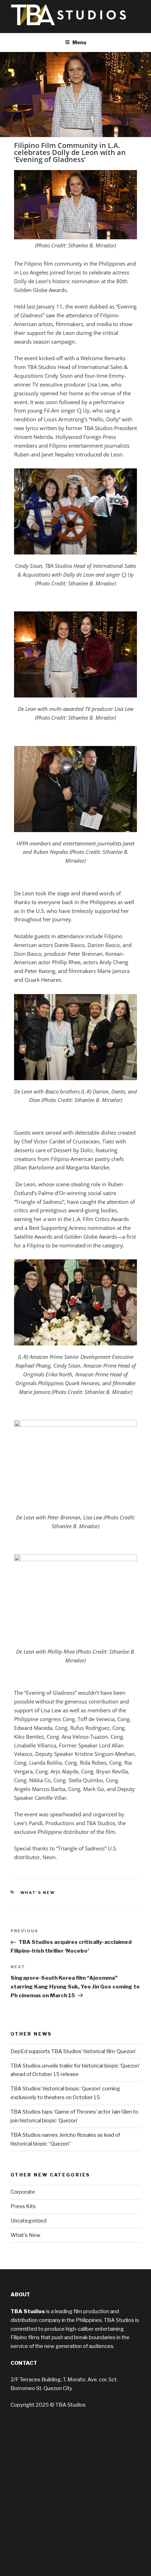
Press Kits (23, 2206)
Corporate (23, 2192)
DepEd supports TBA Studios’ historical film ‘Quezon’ (73, 2051)
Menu (79, 42)
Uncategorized (28, 2221)
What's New (38, 1893)
